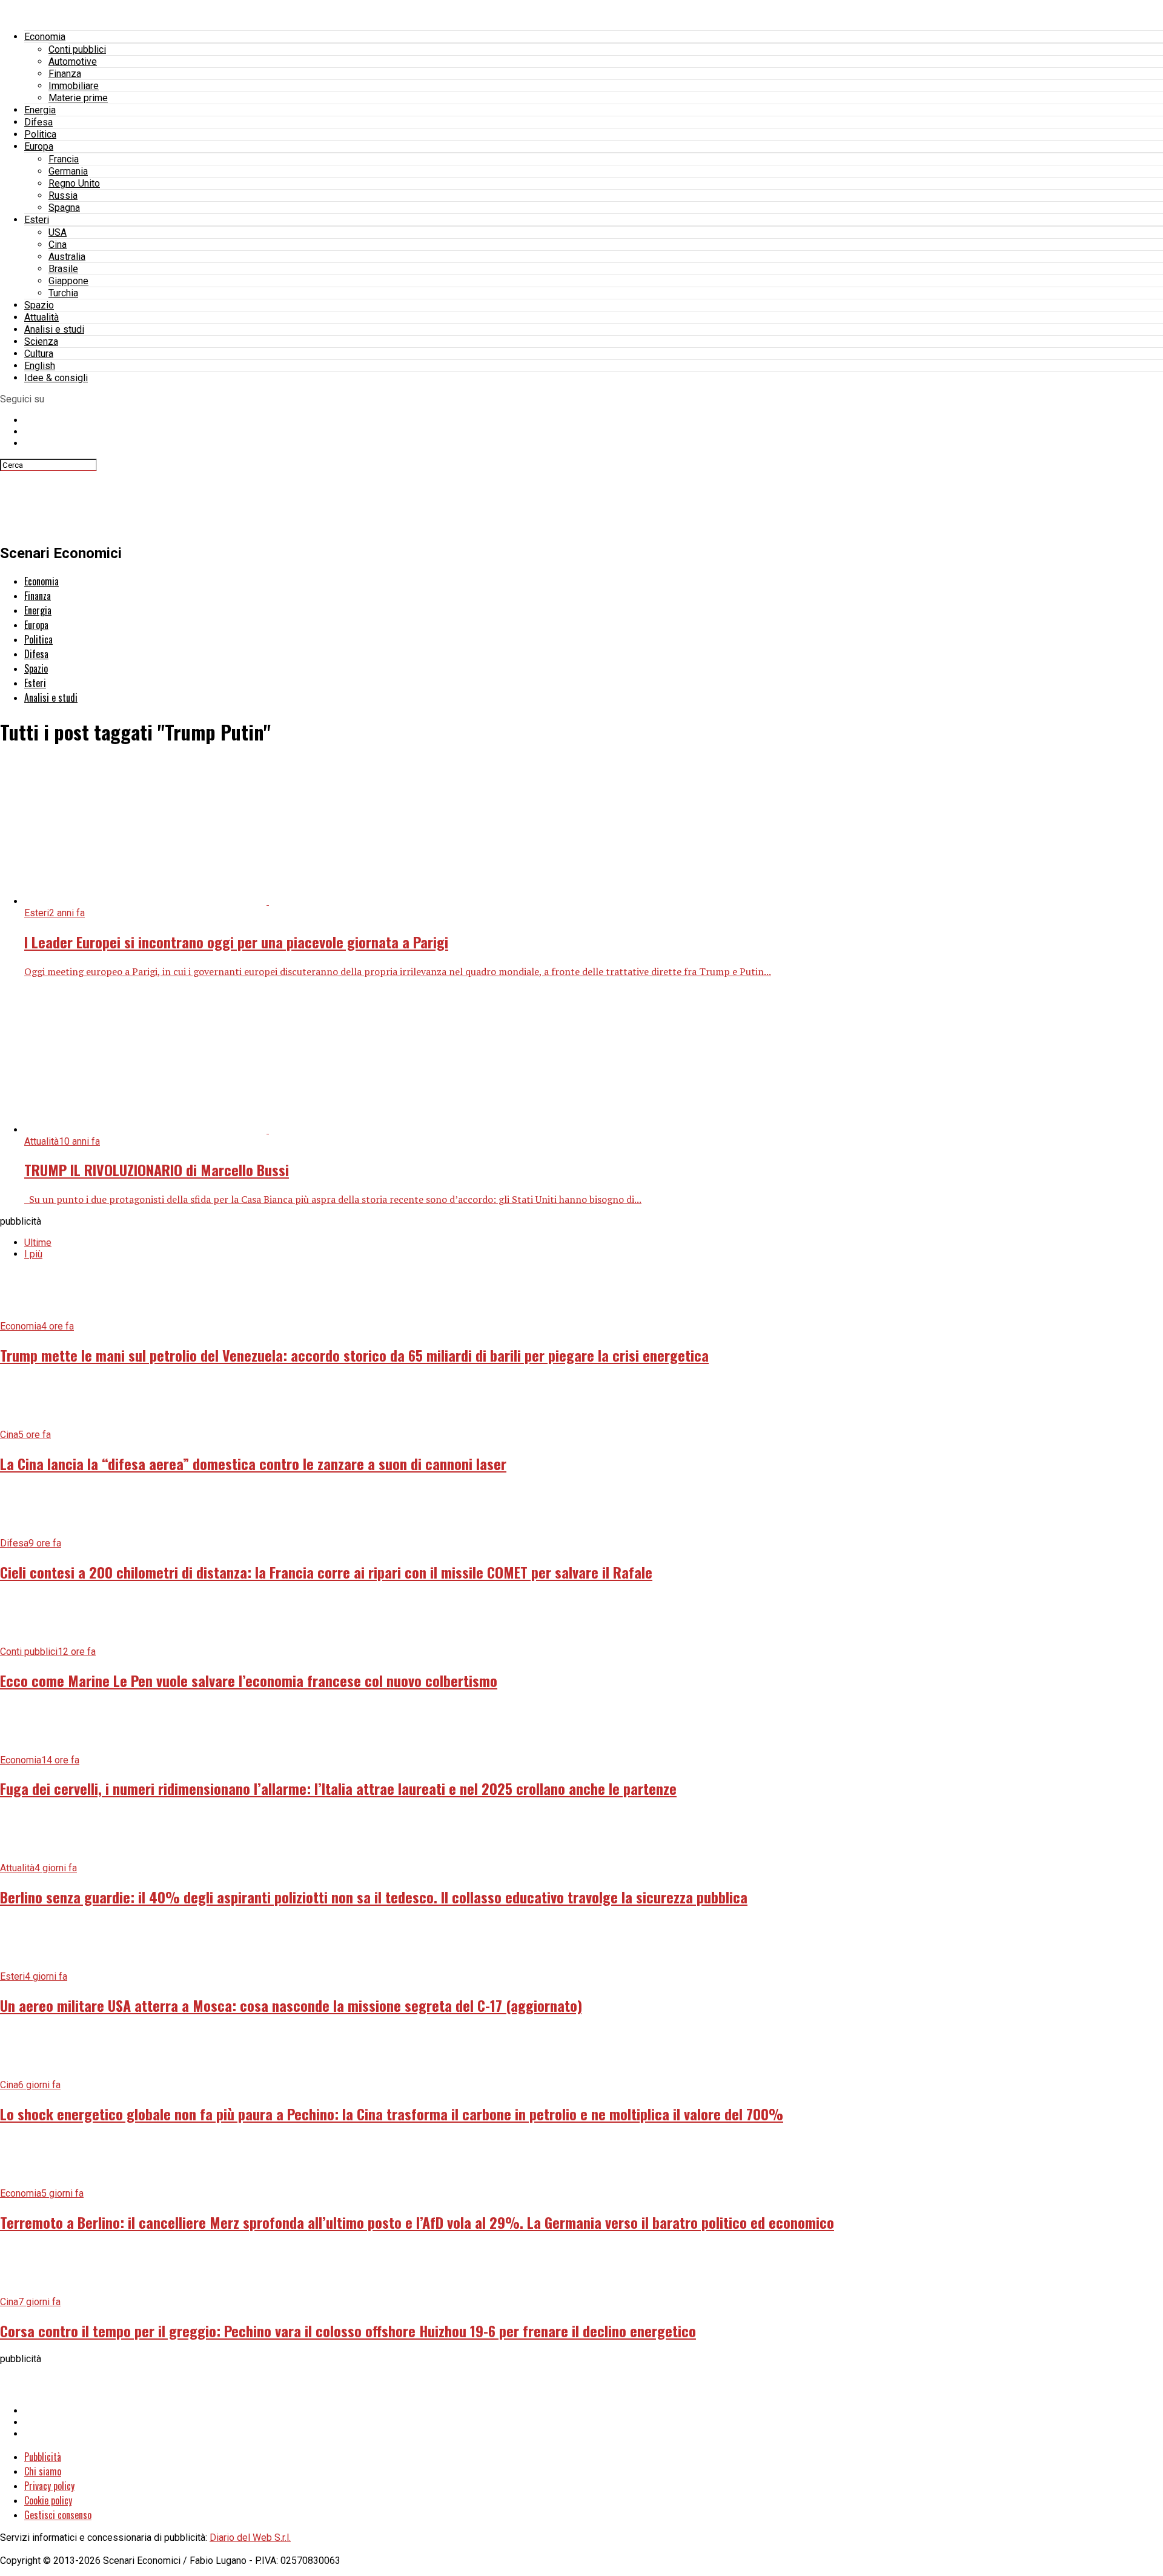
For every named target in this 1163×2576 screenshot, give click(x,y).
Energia (40, 110)
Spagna (64, 208)
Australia (67, 257)
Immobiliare (74, 86)
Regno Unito (74, 183)
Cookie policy (48, 2500)
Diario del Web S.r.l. (250, 2538)
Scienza (41, 341)
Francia (64, 159)
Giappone (68, 281)
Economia (45, 37)
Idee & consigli (56, 378)
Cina (58, 245)
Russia (63, 195)
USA (58, 232)
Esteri (37, 220)
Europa (39, 146)
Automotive (73, 62)
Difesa (38, 122)
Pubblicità (43, 2457)
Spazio (39, 305)
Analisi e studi (54, 329)
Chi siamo (43, 2471)
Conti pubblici (77, 49)
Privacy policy (49, 2486)
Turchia (63, 293)
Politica (40, 134)
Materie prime (78, 98)
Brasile (63, 269)
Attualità (41, 317)
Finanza (65, 74)
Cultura (39, 354)
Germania (68, 171)
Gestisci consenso (58, 2515)
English (40, 366)
